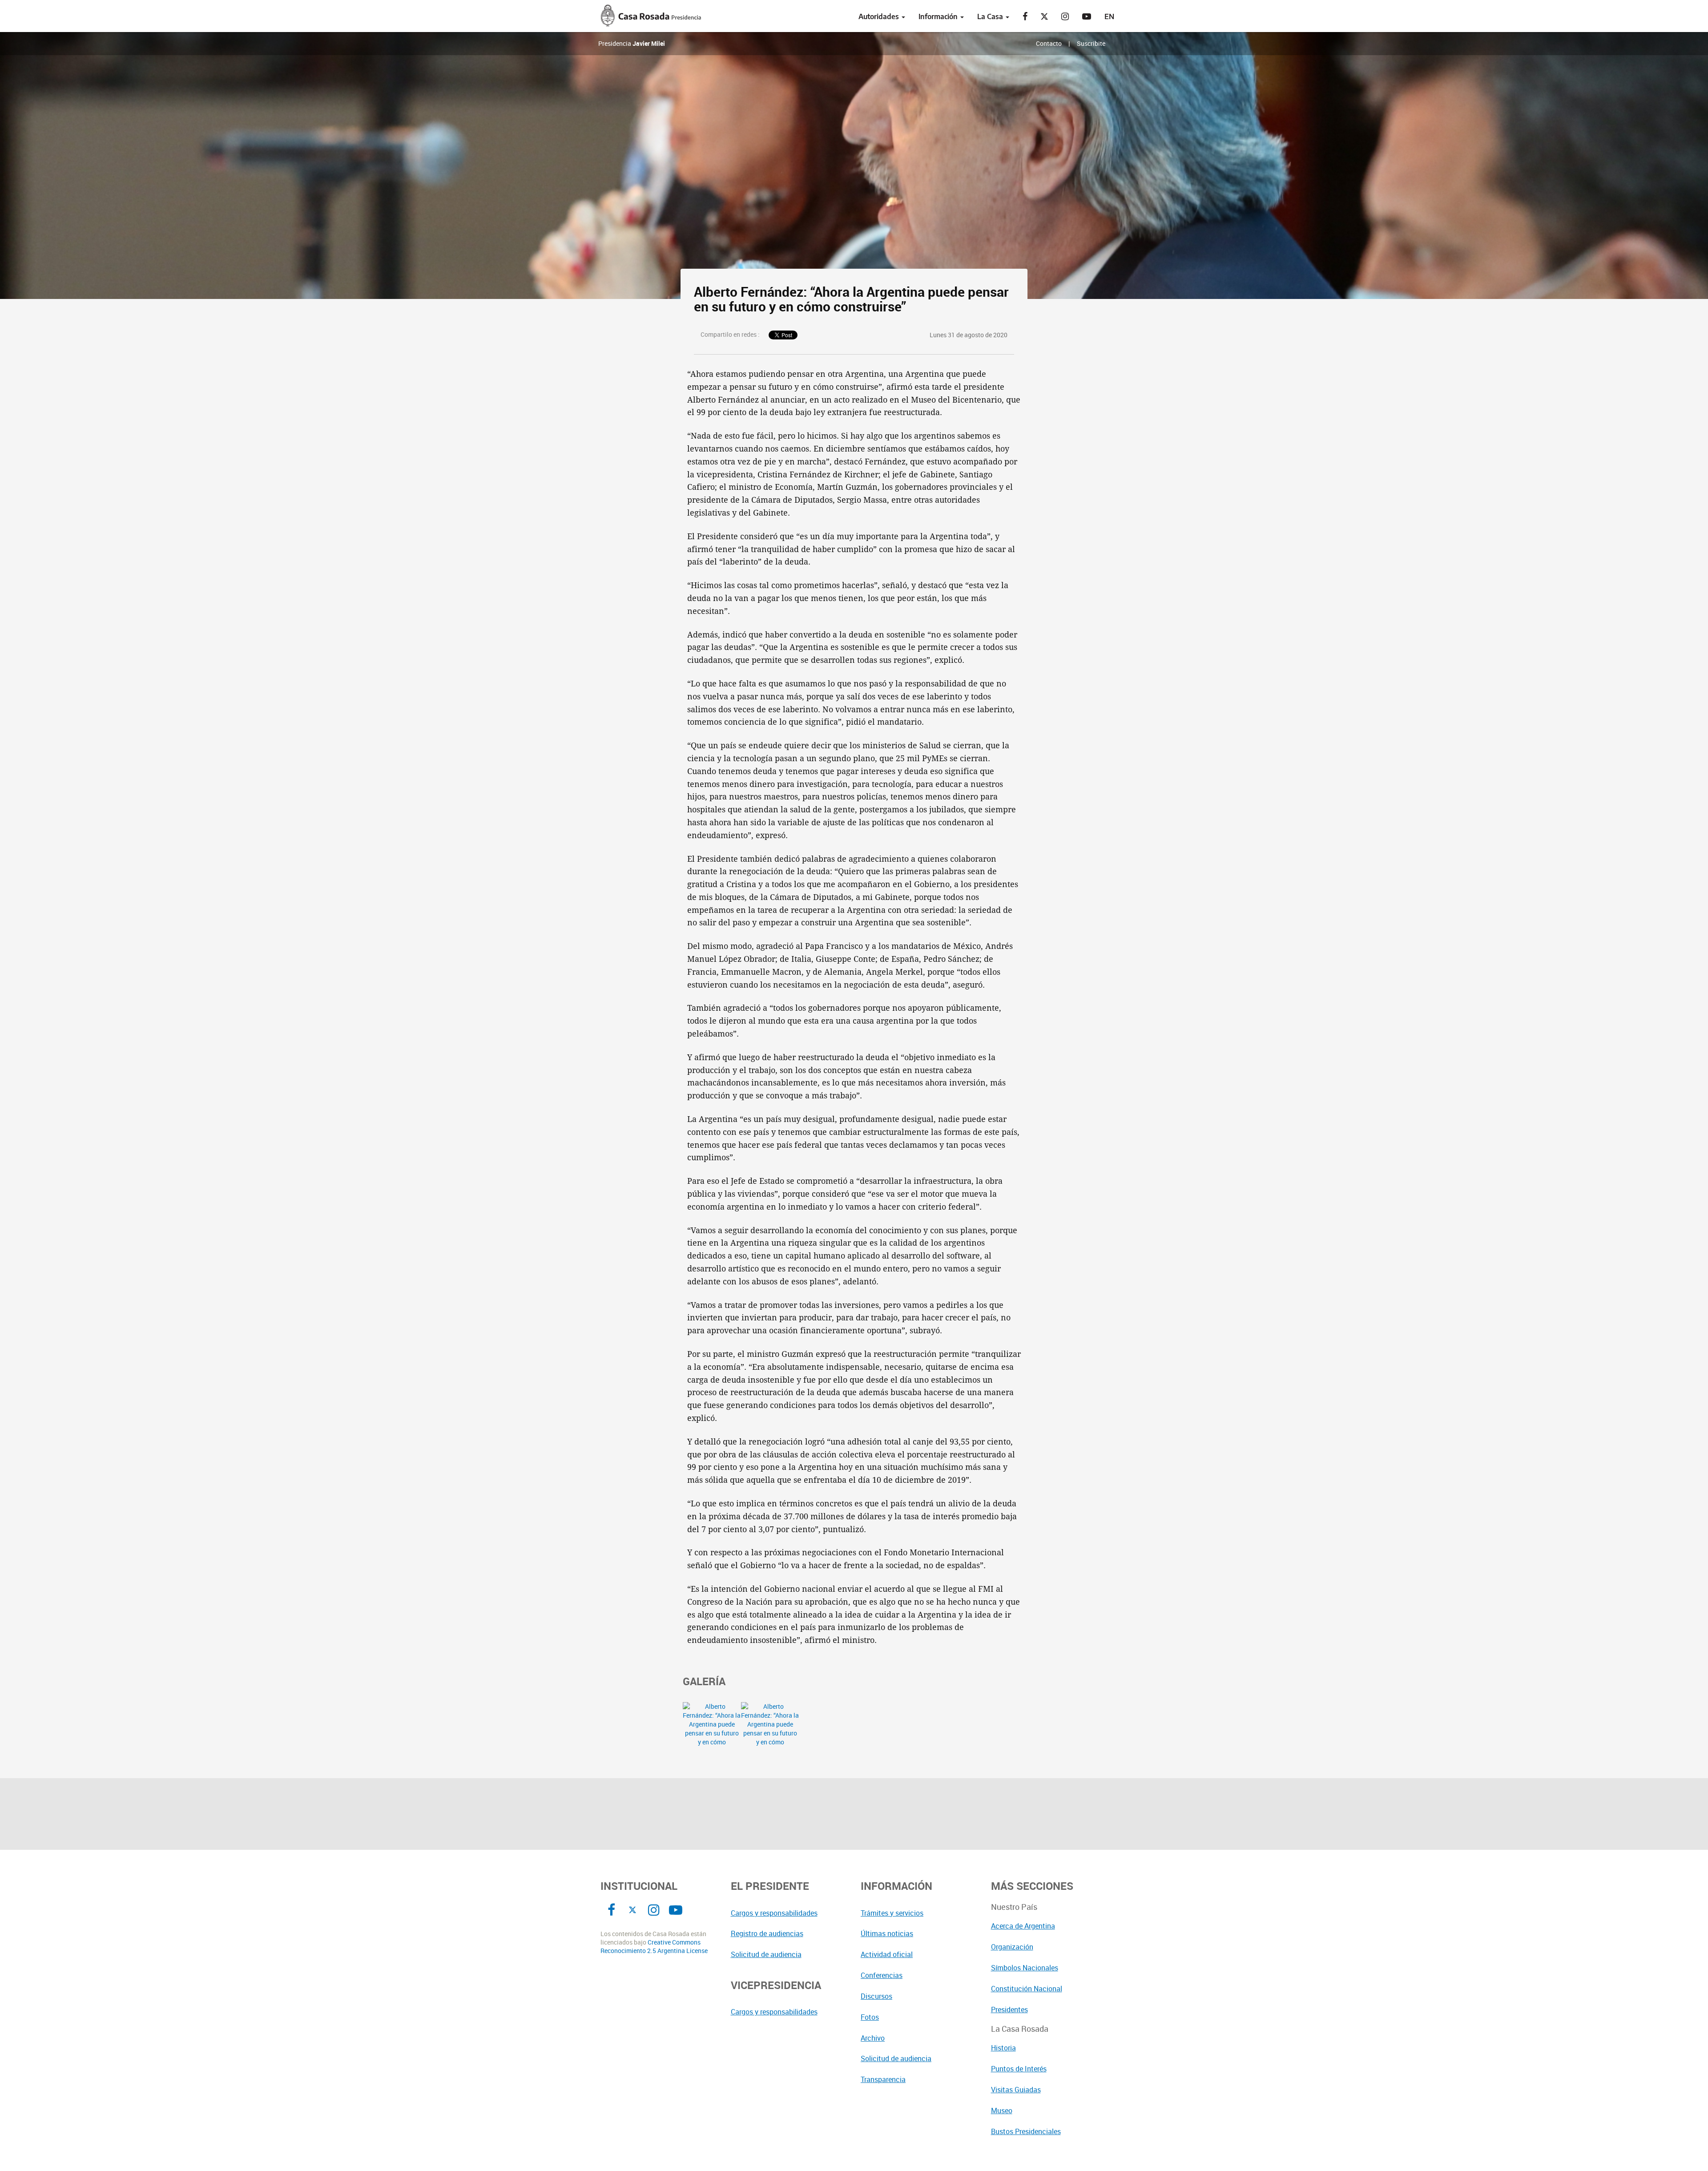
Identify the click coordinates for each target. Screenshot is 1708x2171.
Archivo (873, 2038)
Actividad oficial (887, 1954)
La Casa (991, 16)
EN (1109, 16)
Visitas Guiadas (1016, 2090)
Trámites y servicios (892, 1913)
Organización (1012, 1947)
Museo (1002, 2110)
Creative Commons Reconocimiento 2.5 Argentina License (654, 1947)
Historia (1003, 2048)
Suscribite (1091, 43)
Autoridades (880, 16)
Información (939, 16)
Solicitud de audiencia (766, 1954)
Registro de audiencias (767, 1933)
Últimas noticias (887, 1933)
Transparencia (883, 2079)
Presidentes (1009, 2010)
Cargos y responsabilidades (774, 1913)
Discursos (876, 1996)
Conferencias (882, 1975)
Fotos (870, 2017)
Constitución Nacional (1027, 1989)
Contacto (1049, 43)
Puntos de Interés (1019, 2069)
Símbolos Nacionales (1025, 1968)
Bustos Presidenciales (1026, 2131)
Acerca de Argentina (1023, 1926)
